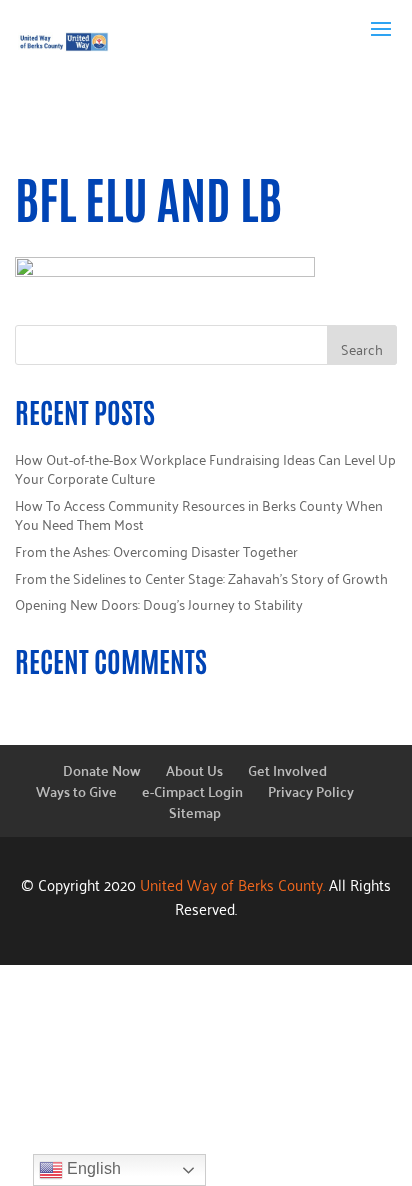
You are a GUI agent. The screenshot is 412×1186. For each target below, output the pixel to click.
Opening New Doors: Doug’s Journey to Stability (159, 603)
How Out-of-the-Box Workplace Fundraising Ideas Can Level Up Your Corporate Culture (205, 468)
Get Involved (287, 770)
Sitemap (195, 812)
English (92, 1168)
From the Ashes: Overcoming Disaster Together (156, 550)
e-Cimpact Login (192, 791)
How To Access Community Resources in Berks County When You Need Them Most (199, 514)
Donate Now (102, 770)
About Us (194, 770)
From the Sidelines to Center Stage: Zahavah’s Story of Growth (201, 577)
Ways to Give (76, 791)
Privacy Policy (311, 791)
